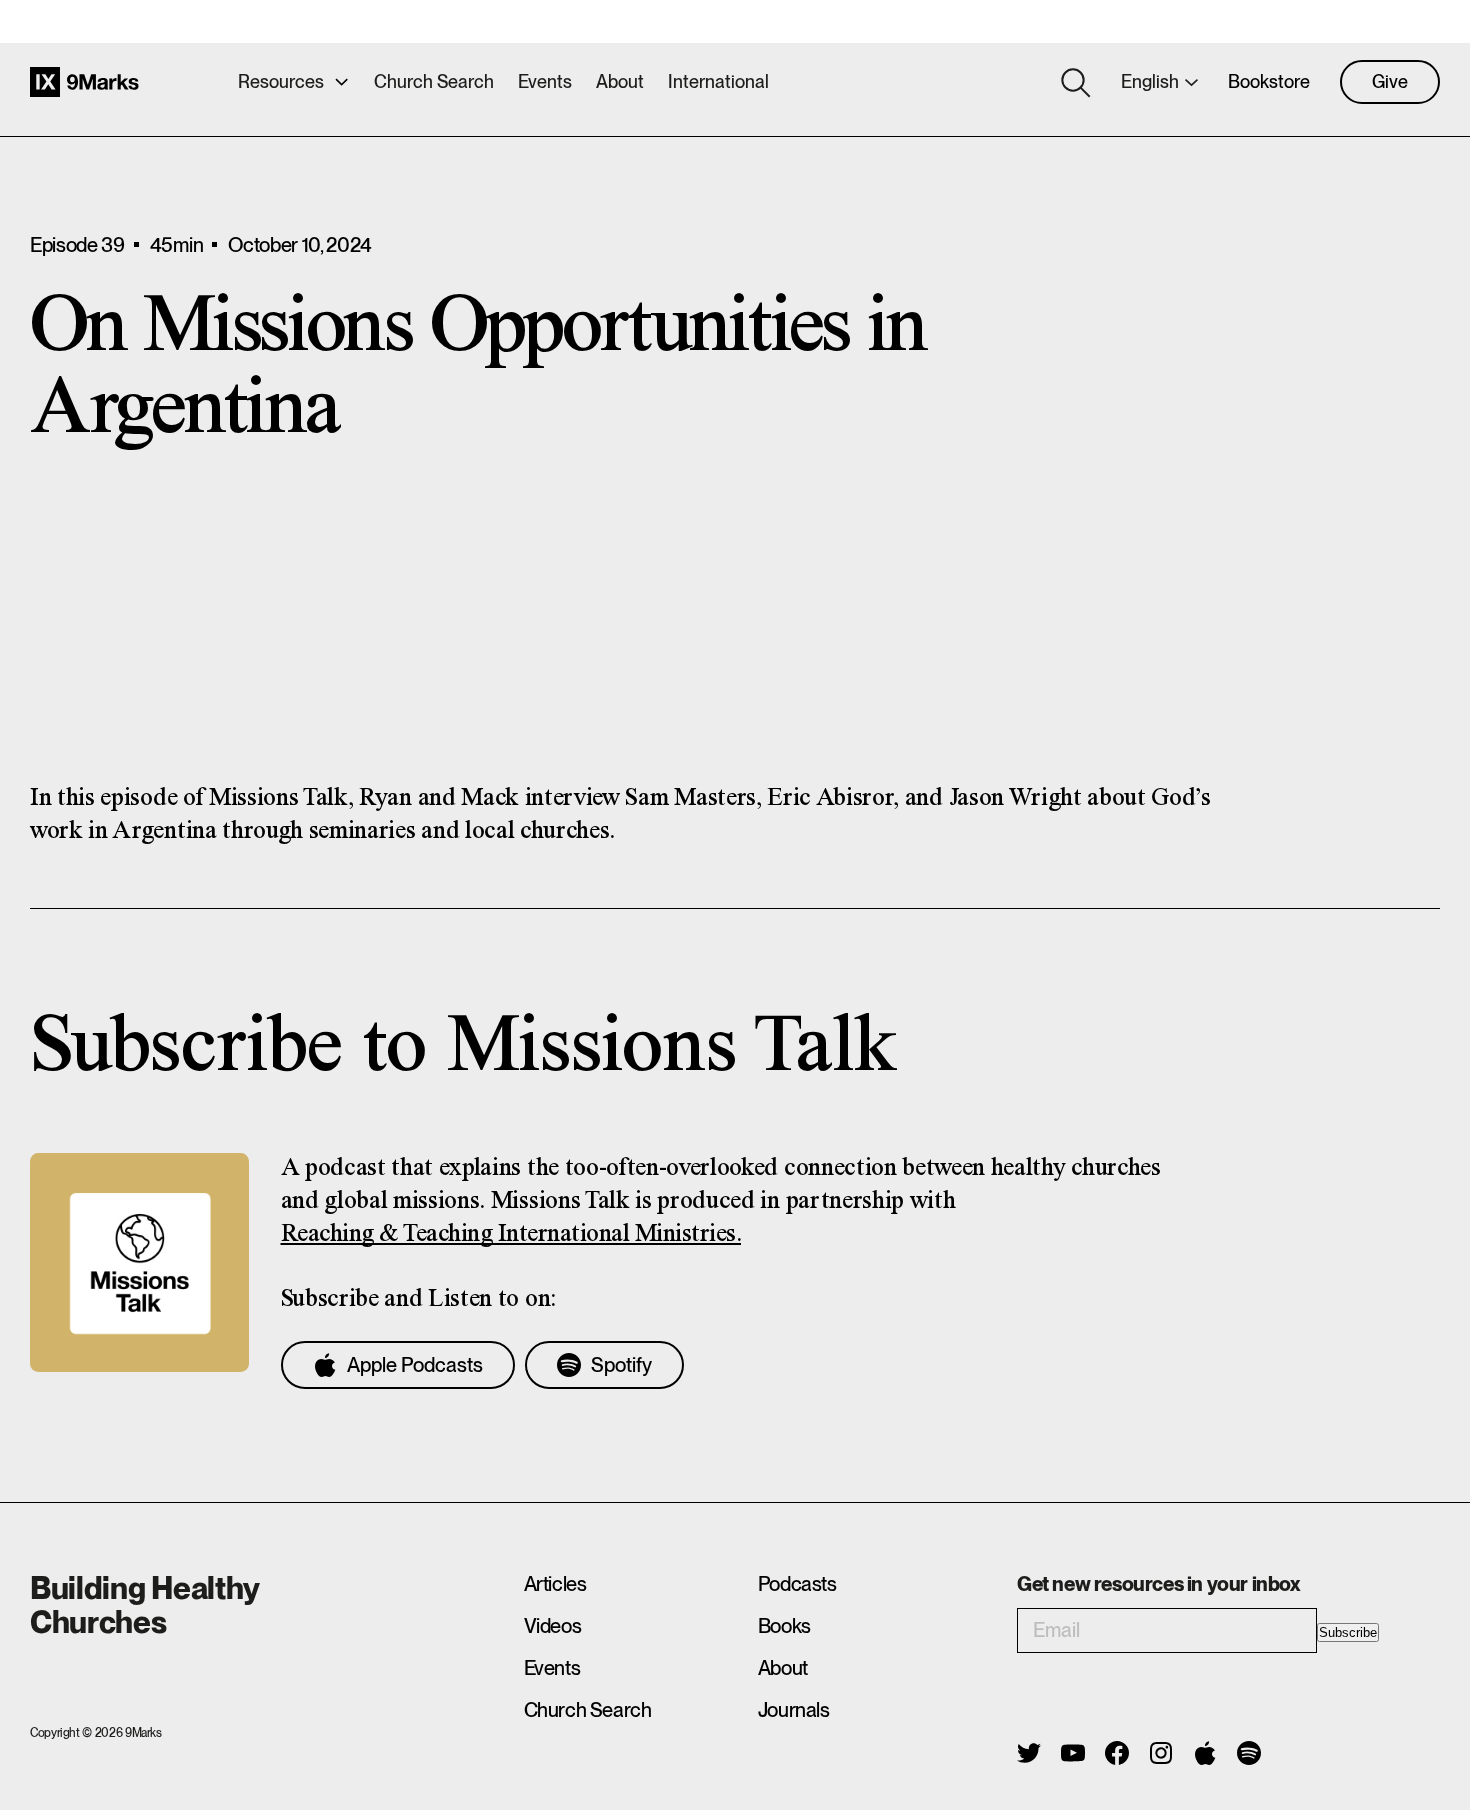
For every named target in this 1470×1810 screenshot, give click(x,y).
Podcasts (797, 1584)
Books (784, 1626)
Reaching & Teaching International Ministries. (511, 1234)
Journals (794, 1710)
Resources (281, 81)
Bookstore (1269, 81)
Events (545, 81)
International (718, 81)
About (620, 81)
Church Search (434, 81)
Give (1390, 81)
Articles (555, 1584)
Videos (553, 1626)
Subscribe (1348, 1632)
